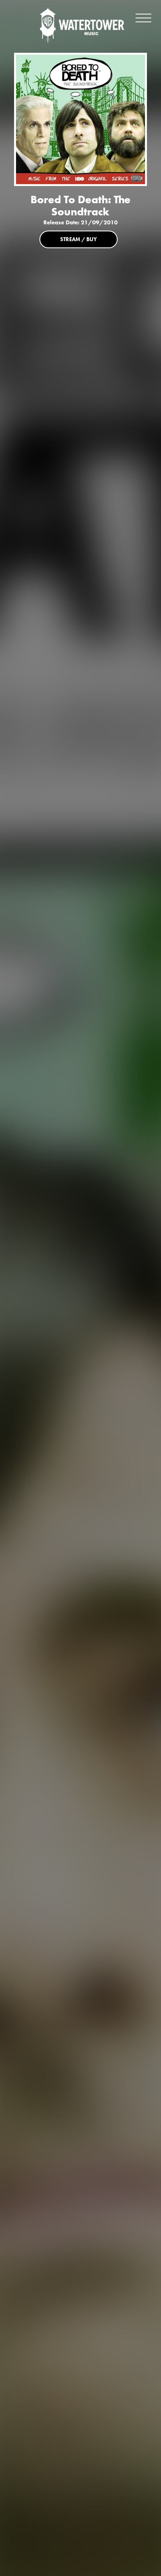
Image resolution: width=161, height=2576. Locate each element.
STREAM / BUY (79, 239)
